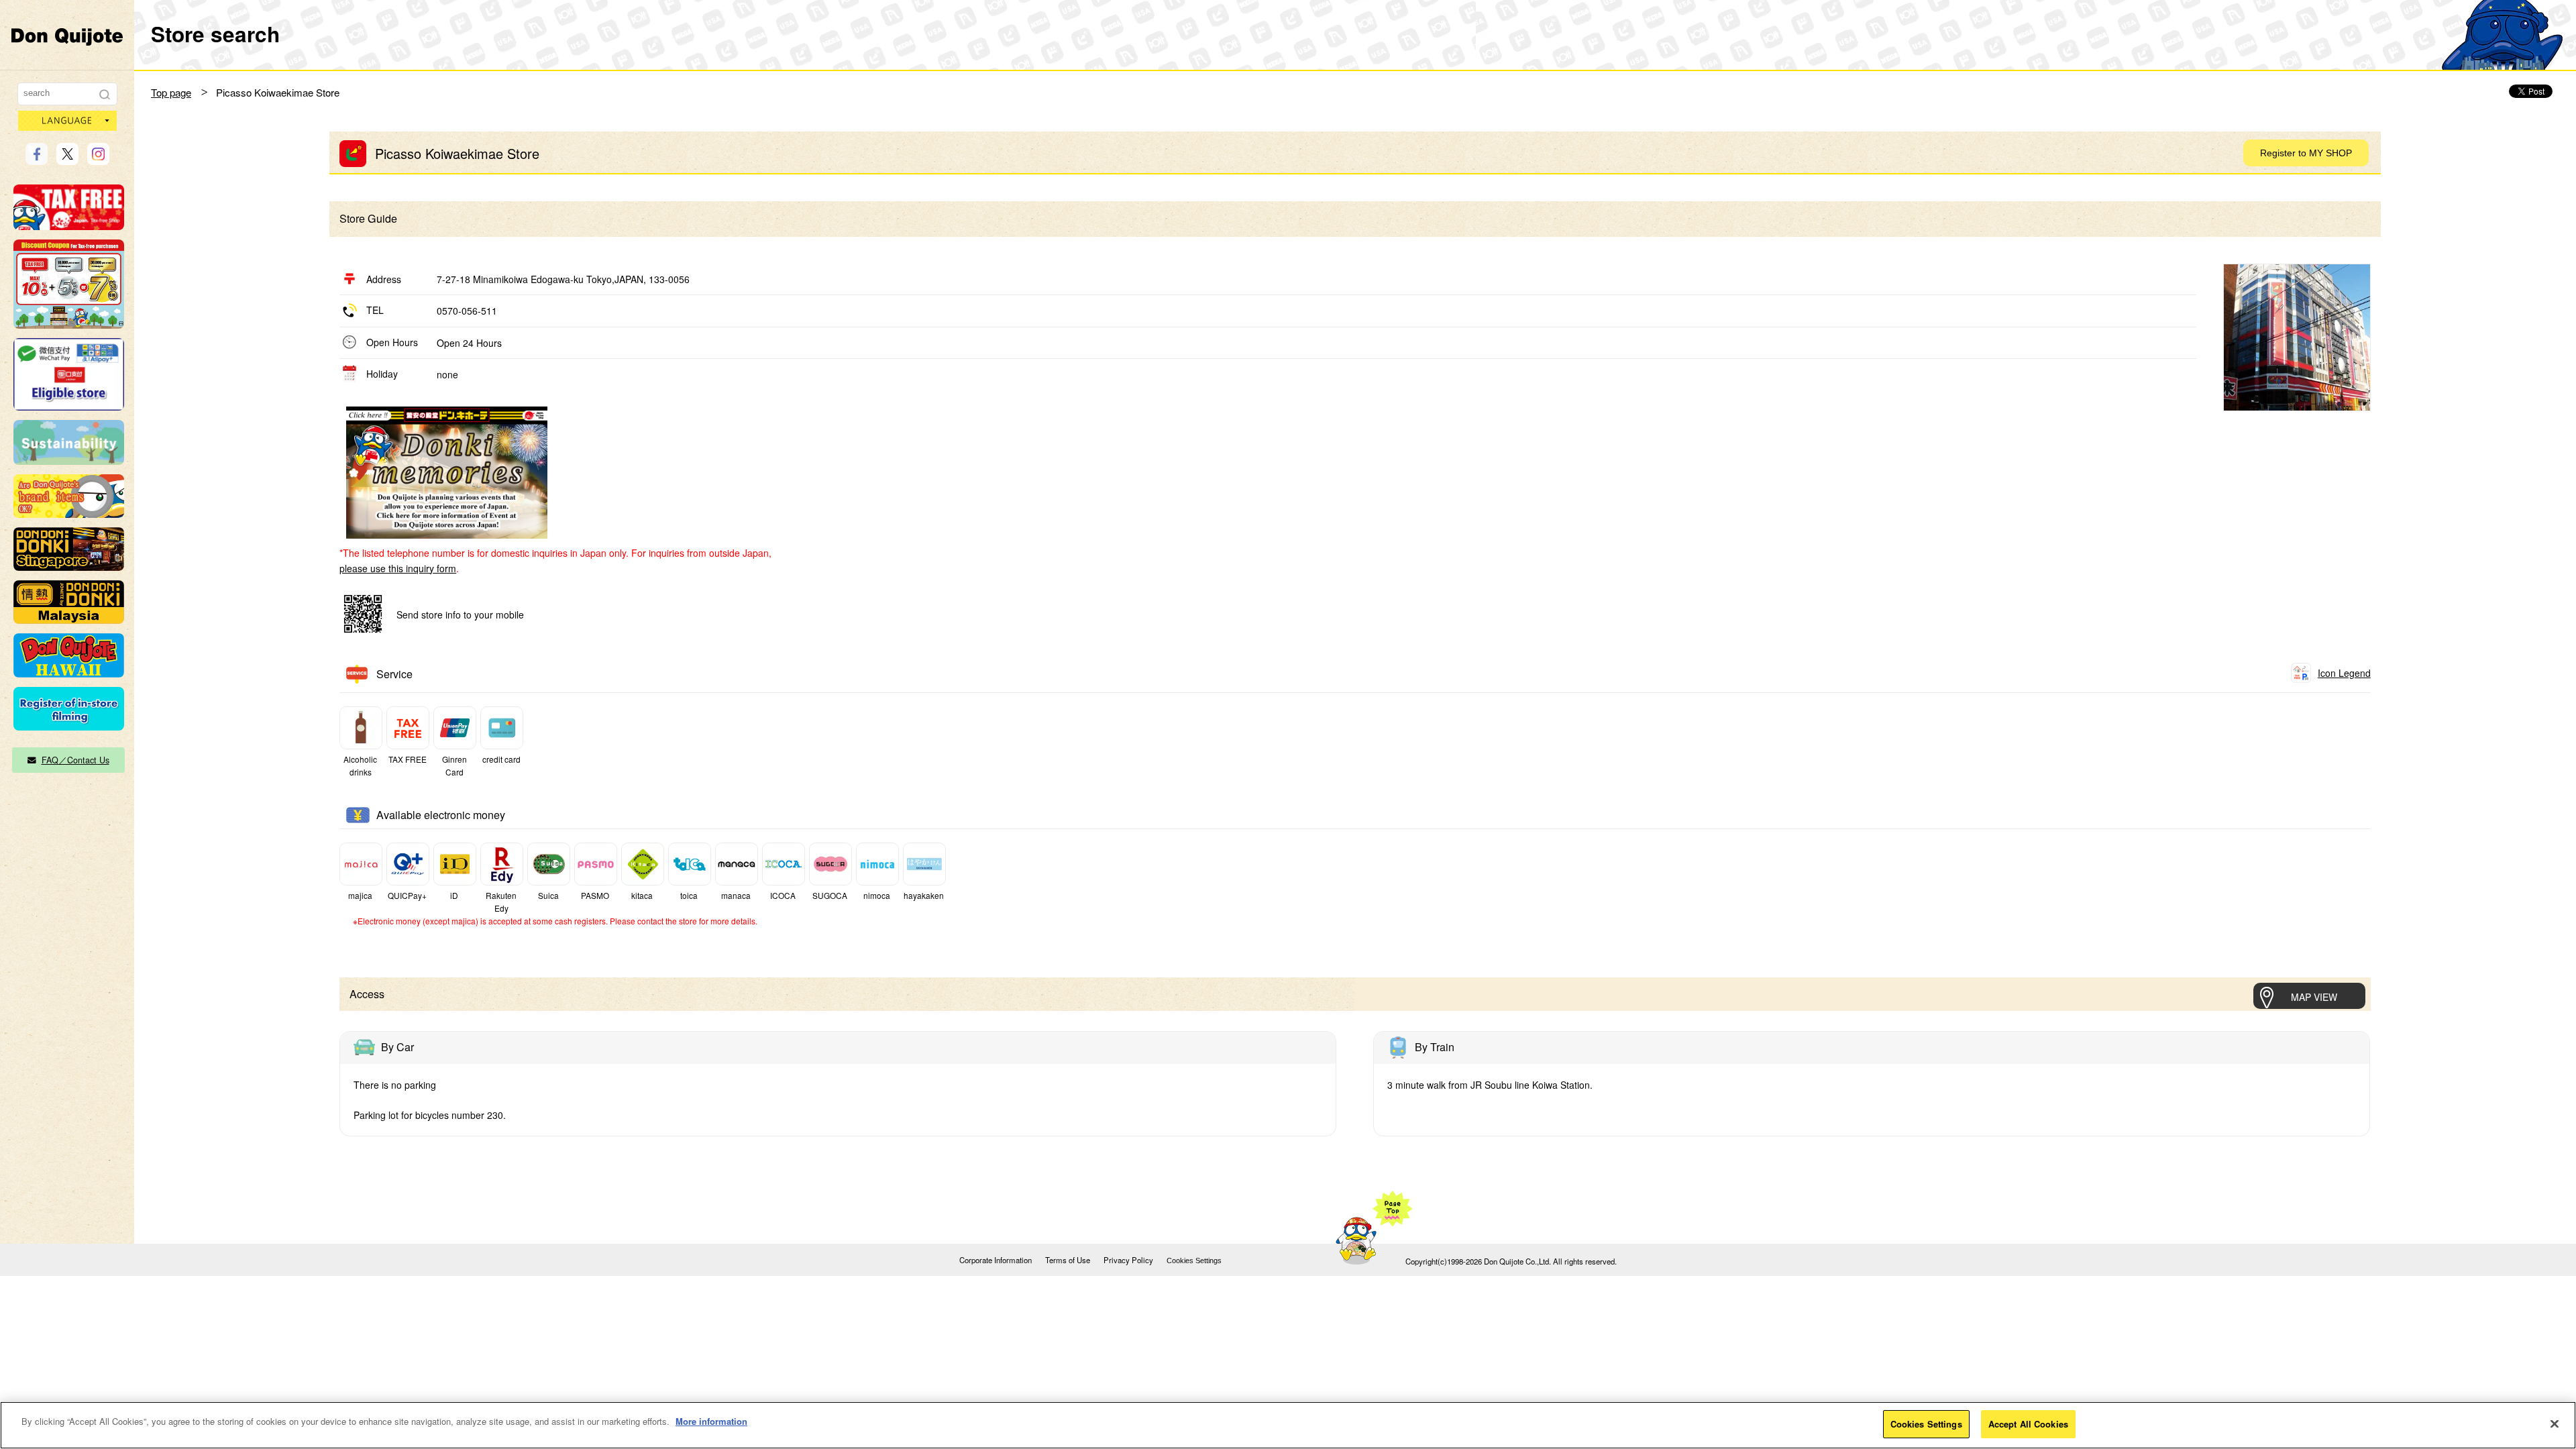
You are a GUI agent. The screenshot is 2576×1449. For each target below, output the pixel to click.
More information (711, 1421)
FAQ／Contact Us (75, 760)
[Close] (2555, 1424)
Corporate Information (996, 1260)
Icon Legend (2344, 673)
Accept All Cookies (2028, 1424)
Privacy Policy (1128, 1260)
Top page (171, 92)
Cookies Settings (1194, 1260)
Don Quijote (67, 36)
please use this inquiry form (398, 568)
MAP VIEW (2314, 997)
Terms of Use (1068, 1260)
